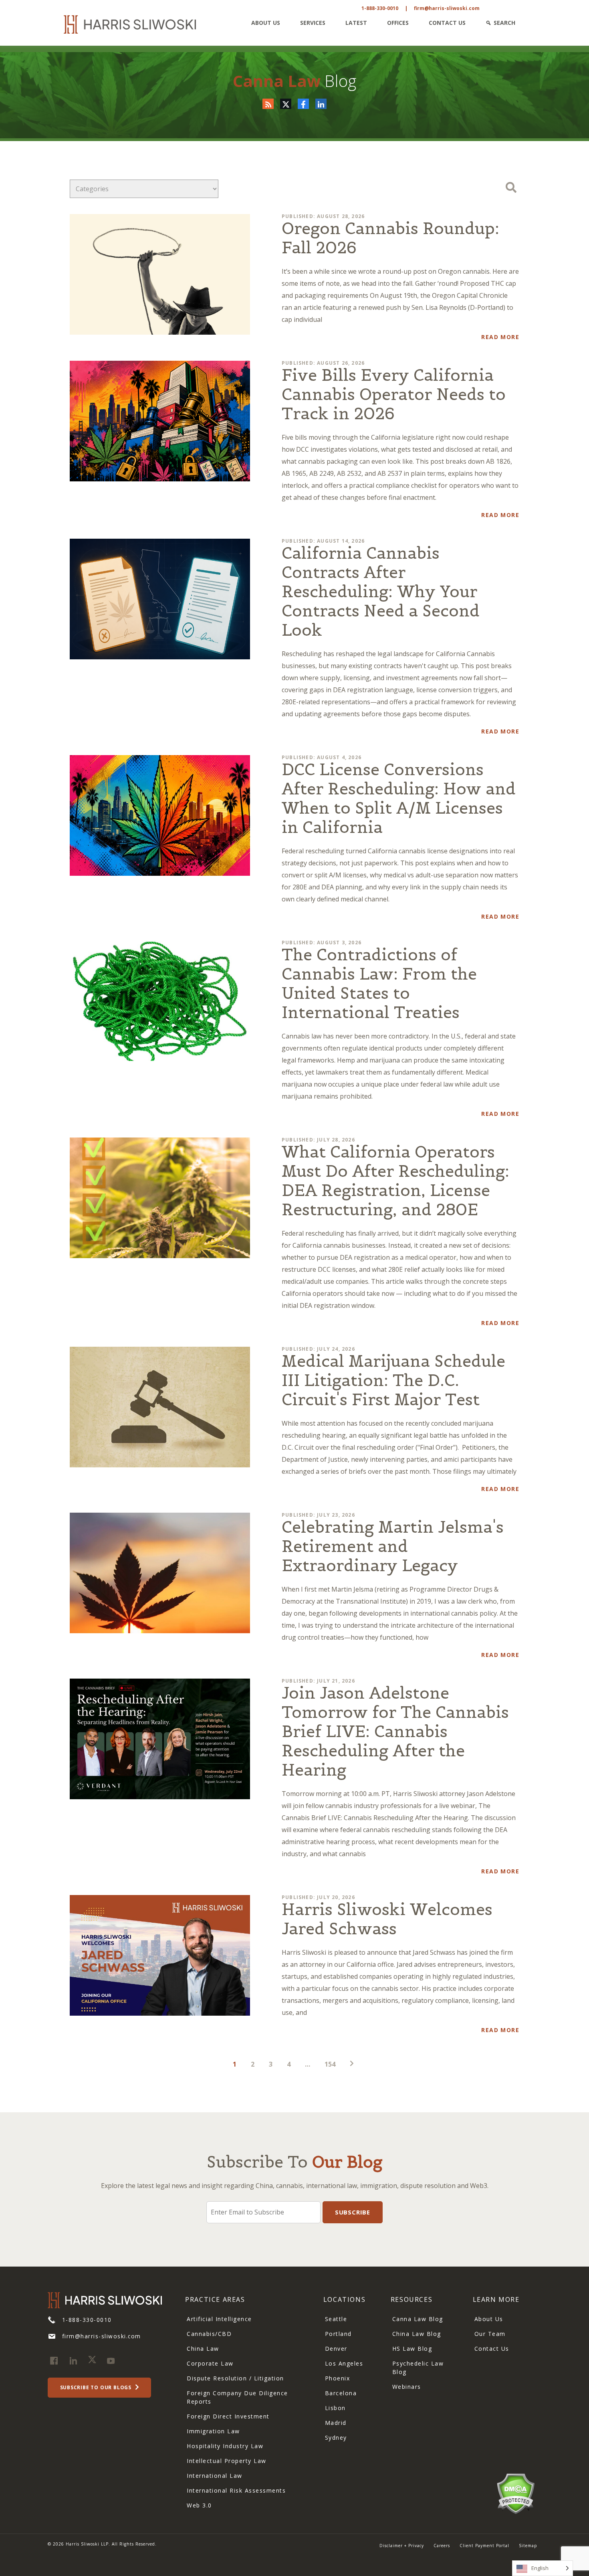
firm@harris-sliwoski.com (447, 8)
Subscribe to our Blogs (97, 2387)
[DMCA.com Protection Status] (515, 2493)
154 (330, 2064)
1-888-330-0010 (380, 8)
